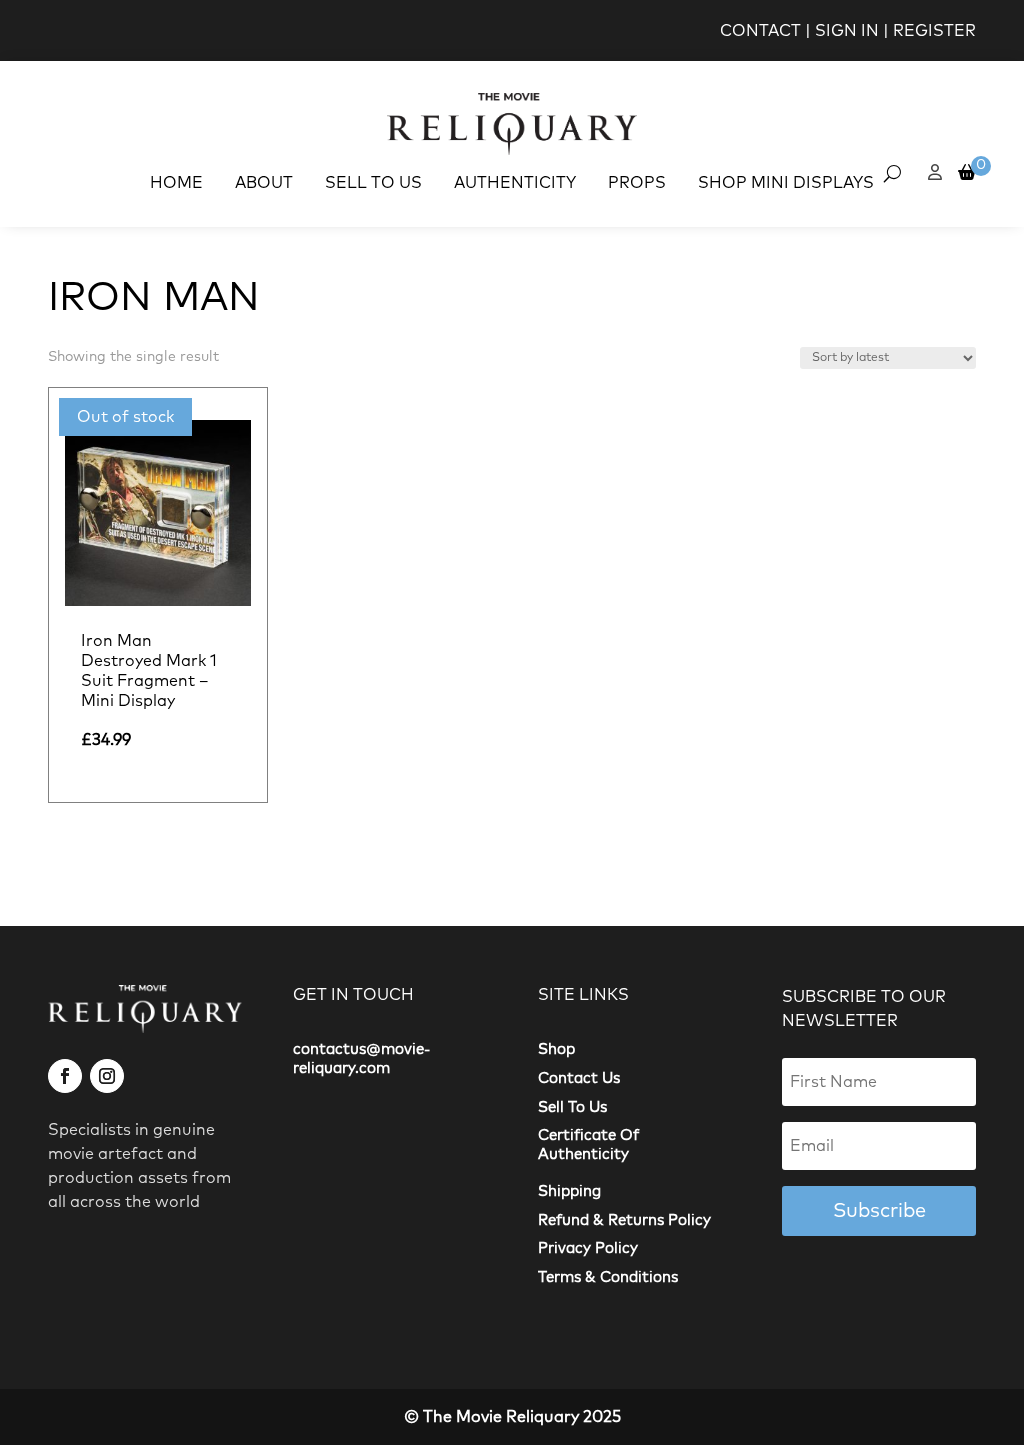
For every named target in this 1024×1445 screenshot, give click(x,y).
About (264, 183)
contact (760, 31)
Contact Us (579, 1078)
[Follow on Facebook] (65, 1076)
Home (176, 183)
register (934, 31)
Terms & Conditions (608, 1277)
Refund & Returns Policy (624, 1220)
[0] (967, 173)
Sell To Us (373, 183)
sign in (847, 31)
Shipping (569, 1191)
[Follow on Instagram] (107, 1076)
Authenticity (515, 183)
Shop (556, 1049)
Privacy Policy (588, 1248)
